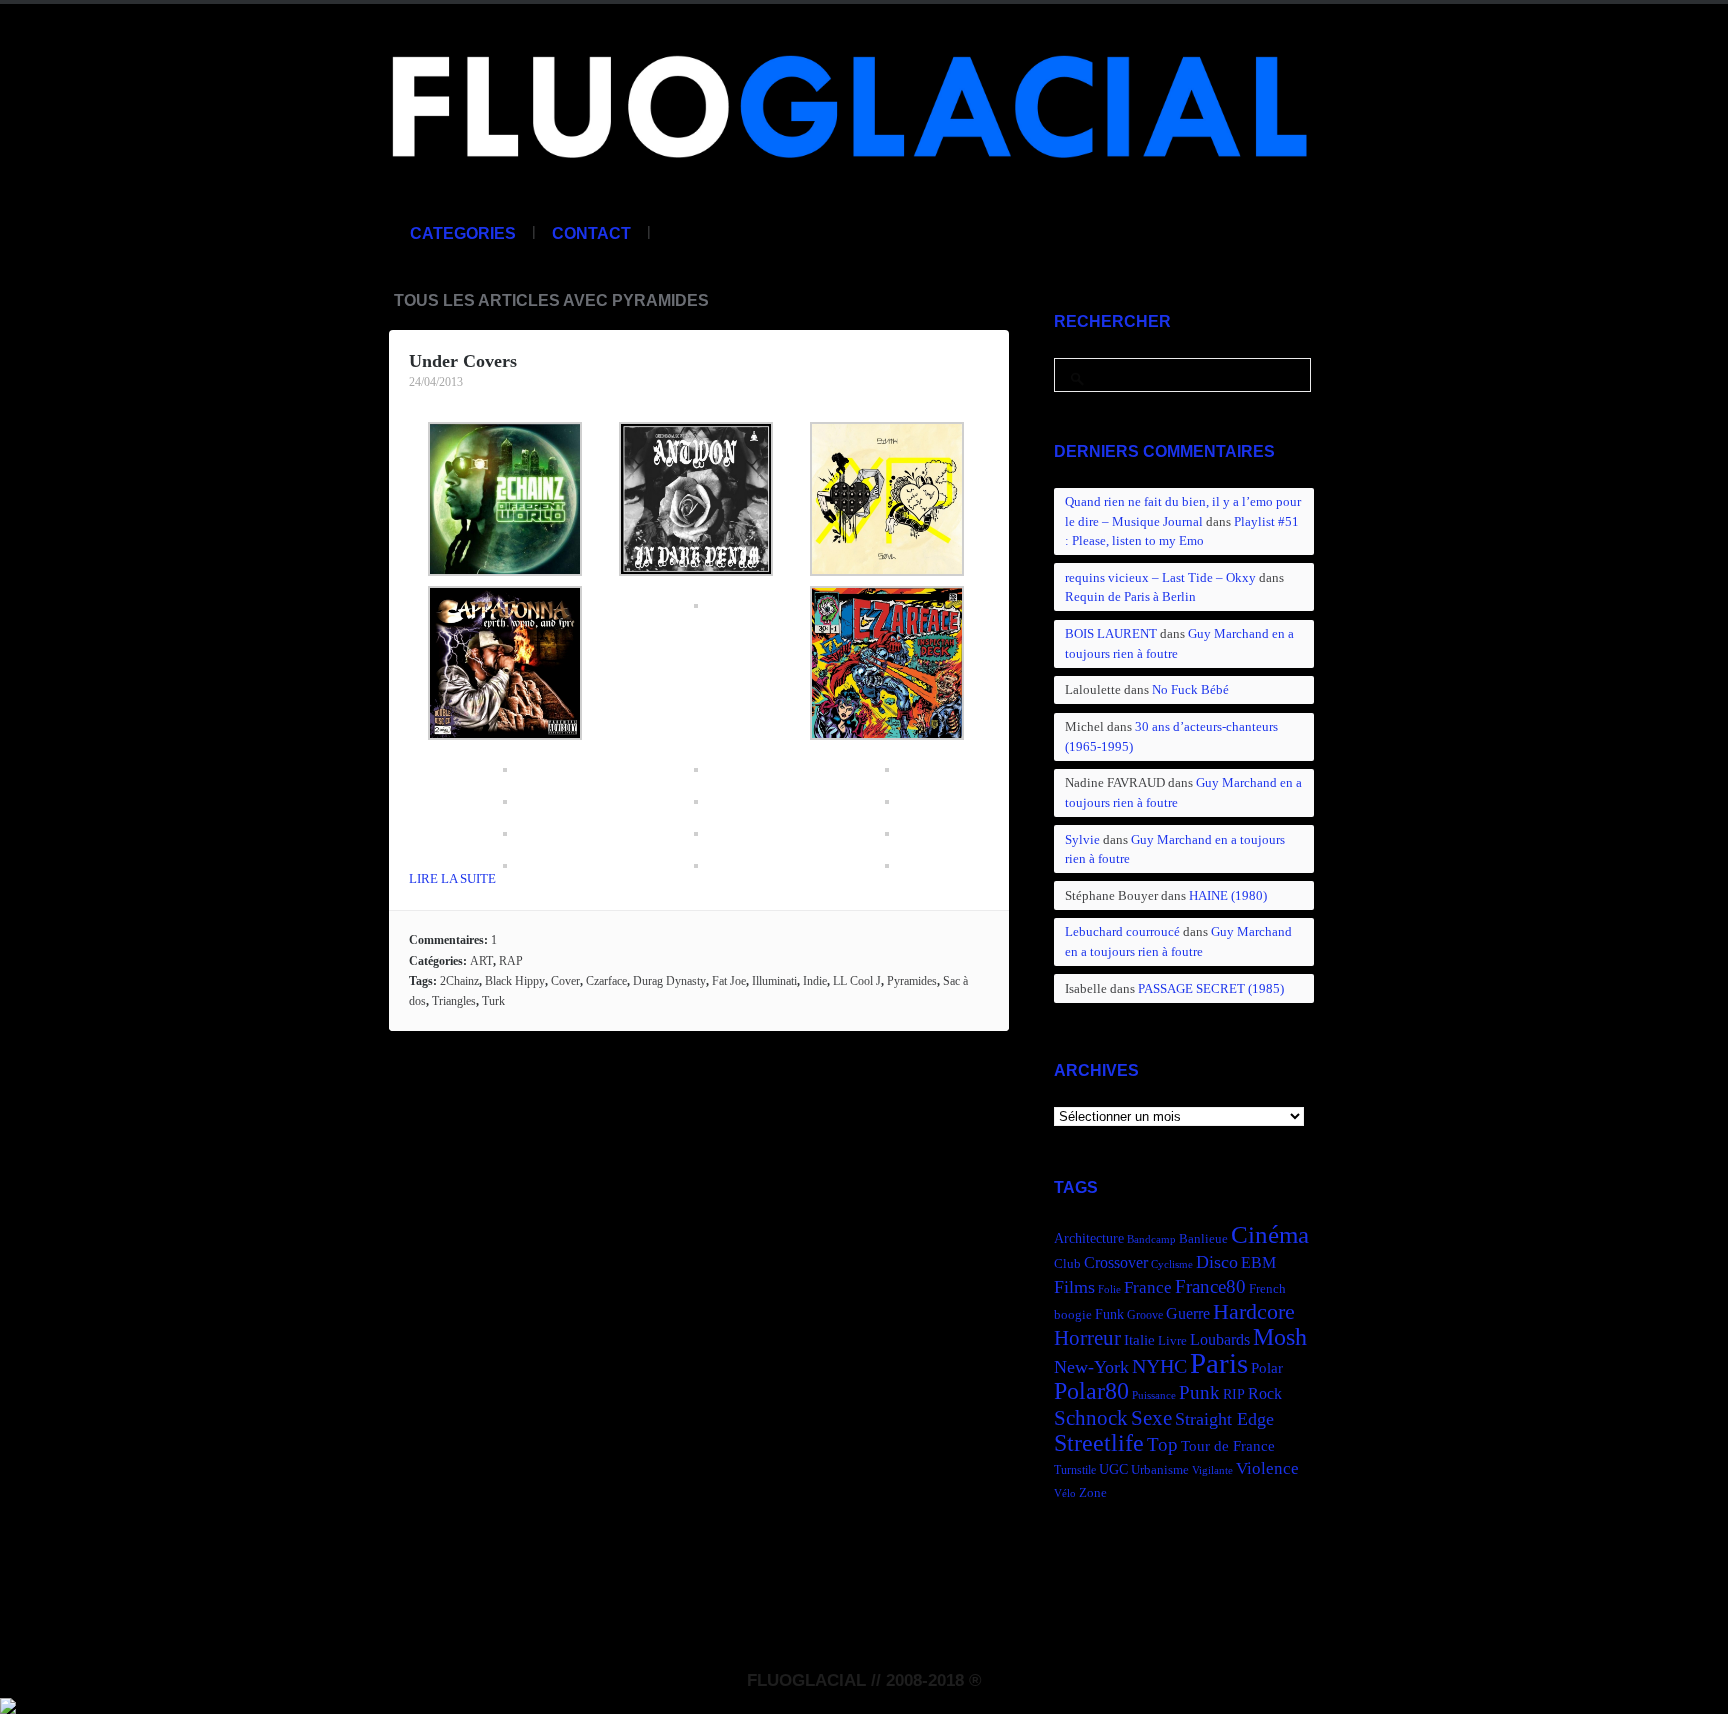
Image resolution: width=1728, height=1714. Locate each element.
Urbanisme (1160, 1470)
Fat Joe (729, 981)
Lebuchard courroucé (1122, 931)
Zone (1093, 1493)
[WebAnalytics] (8, 1703)
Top (1162, 1444)
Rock (1265, 1393)
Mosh (1280, 1336)
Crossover (1116, 1262)
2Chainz (459, 981)
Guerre (1188, 1313)
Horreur (1087, 1338)
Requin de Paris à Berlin (1130, 596)
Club (1067, 1264)
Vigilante (1212, 1470)
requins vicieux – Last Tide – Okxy (1160, 577)
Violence (1267, 1468)
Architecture (1089, 1238)
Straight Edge (1224, 1419)
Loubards (1220, 1339)
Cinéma (1270, 1234)
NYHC (1159, 1366)
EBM (1258, 1262)
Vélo (1065, 1493)
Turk (493, 1001)
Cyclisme (1172, 1264)
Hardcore (1254, 1311)
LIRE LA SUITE (452, 878)
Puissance (1154, 1395)
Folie (1109, 1289)
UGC (1113, 1469)
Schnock (1091, 1418)
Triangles (454, 1001)
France (1148, 1287)
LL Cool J (857, 981)
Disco (1217, 1262)
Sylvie (1082, 839)
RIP (1234, 1394)
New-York (1091, 1367)
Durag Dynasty (669, 981)
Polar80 (1091, 1390)
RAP (511, 961)
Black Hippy (515, 981)
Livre (1172, 1341)
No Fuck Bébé (1190, 689)
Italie (1139, 1339)
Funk (1109, 1314)
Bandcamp (1151, 1239)
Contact (591, 233)
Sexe (1151, 1418)
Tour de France (1228, 1445)
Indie (815, 981)
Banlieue (1203, 1239)
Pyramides (912, 981)
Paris (1219, 1363)
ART (481, 961)
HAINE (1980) (1228, 895)
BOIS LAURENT (1111, 633)
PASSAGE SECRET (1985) (1211, 988)
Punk (1199, 1392)
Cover (565, 981)
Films (1074, 1287)
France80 (1210, 1286)
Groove (1145, 1315)
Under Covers (463, 361)
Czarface (606, 981)
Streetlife (1099, 1443)
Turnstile (1075, 1470)
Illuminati (774, 981)
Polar (1267, 1367)
